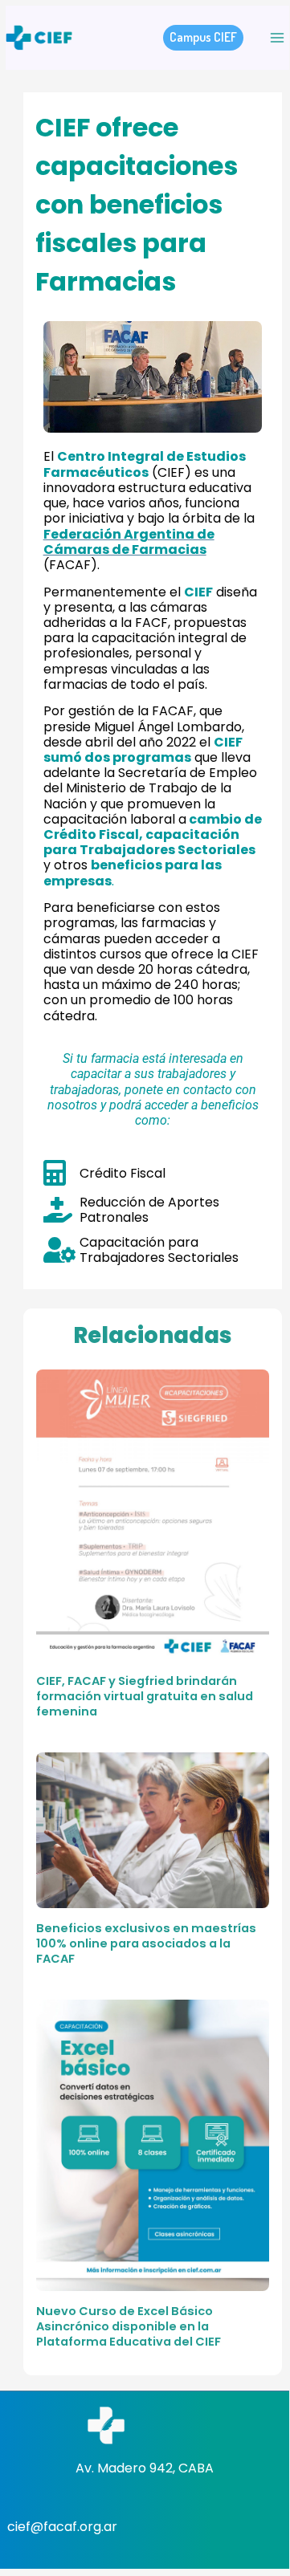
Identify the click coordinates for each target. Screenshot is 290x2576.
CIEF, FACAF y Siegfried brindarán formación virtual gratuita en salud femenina (145, 1696)
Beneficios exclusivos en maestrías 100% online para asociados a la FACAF (146, 1943)
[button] (203, 38)
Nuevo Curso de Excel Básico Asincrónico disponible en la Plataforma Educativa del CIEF (129, 2326)
